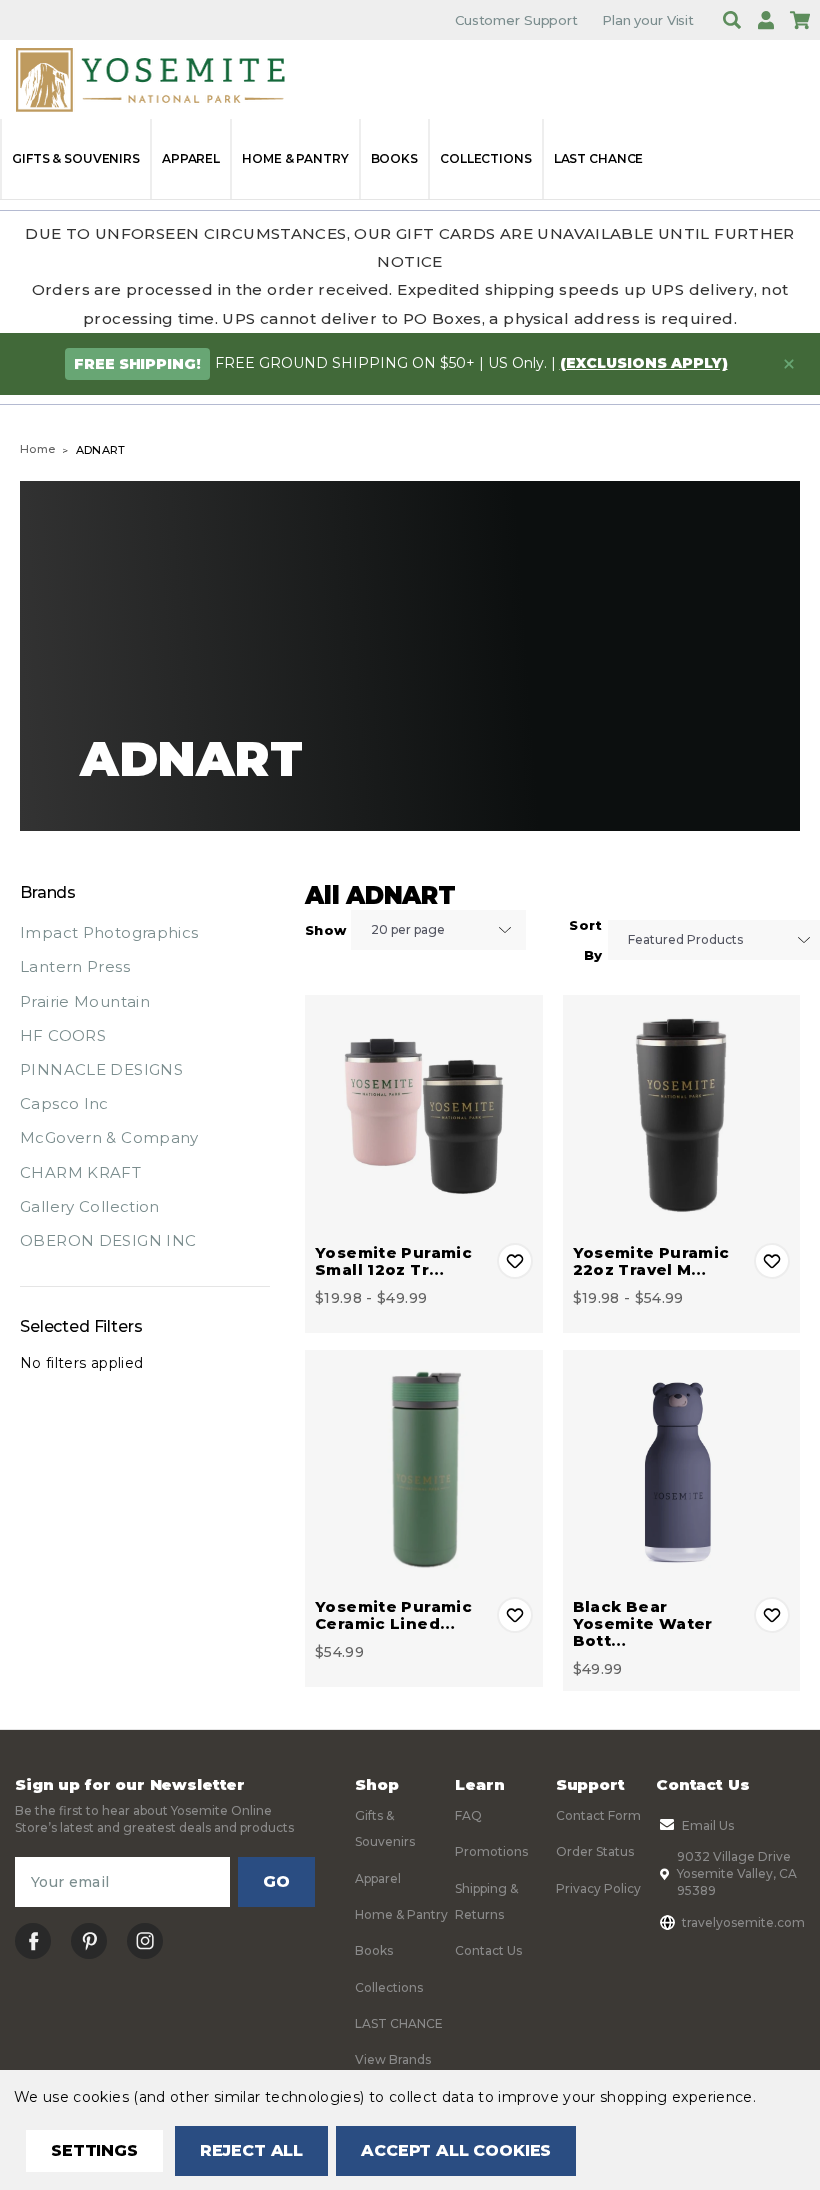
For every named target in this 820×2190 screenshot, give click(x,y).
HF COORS (63, 1035)
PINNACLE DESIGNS (101, 1069)
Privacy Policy (598, 1888)
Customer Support (516, 20)
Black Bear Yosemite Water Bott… (643, 1623)
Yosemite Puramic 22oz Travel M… (651, 1261)
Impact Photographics (109, 932)
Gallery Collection (90, 1206)
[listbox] (438, 930)
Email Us (708, 1825)
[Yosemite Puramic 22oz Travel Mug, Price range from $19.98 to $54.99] (682, 1114)
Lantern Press (75, 966)
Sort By (585, 940)
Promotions (491, 1851)
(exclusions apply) (644, 363)
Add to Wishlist (515, 1261)
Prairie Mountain (85, 1001)
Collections (486, 158)
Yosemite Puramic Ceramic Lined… (393, 1615)
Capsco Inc (64, 1103)
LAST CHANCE (599, 158)
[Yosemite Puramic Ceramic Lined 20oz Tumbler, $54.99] (424, 1469)
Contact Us (488, 1950)
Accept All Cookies (456, 2150)
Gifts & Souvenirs (76, 158)
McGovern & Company (109, 1137)
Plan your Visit (648, 20)
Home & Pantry (295, 158)
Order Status (595, 1851)
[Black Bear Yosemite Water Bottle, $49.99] (682, 1469)
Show (325, 930)
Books (394, 158)
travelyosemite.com (743, 1922)
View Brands (393, 2059)
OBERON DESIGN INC (108, 1240)
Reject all (251, 2150)
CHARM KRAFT (80, 1172)
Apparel (191, 158)
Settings (94, 2150)
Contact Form (598, 1815)
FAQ (468, 1815)
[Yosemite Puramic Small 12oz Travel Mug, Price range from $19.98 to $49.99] (424, 1114)
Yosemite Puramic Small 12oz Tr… (393, 1261)
